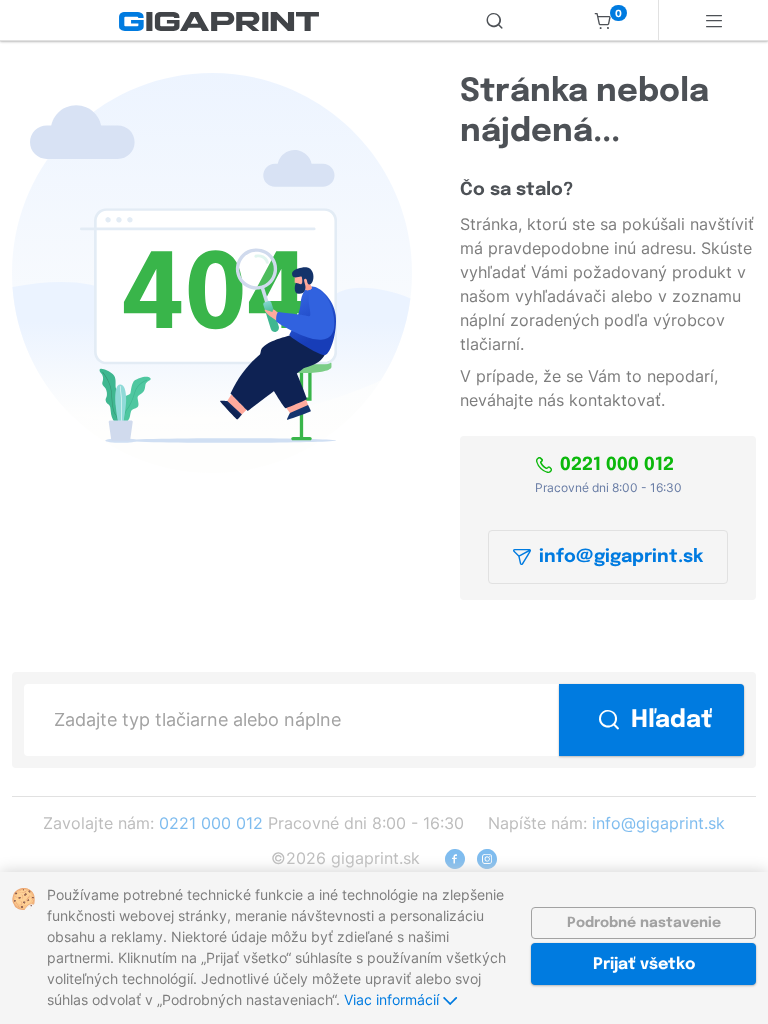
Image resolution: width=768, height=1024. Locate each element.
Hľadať (671, 720)
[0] (603, 20)
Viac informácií (393, 999)
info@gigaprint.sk (621, 557)
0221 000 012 (617, 465)
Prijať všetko (644, 964)
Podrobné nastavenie (644, 923)
